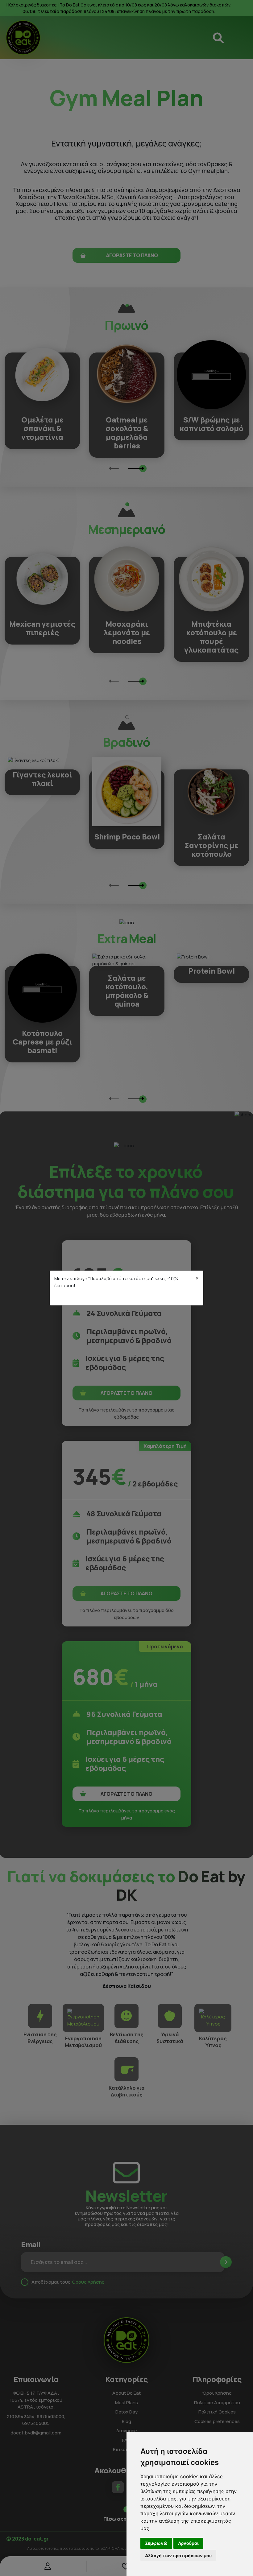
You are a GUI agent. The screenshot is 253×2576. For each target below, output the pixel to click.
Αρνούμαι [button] (188, 2543)
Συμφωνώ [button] (156, 2543)
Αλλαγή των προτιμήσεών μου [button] (178, 2555)
